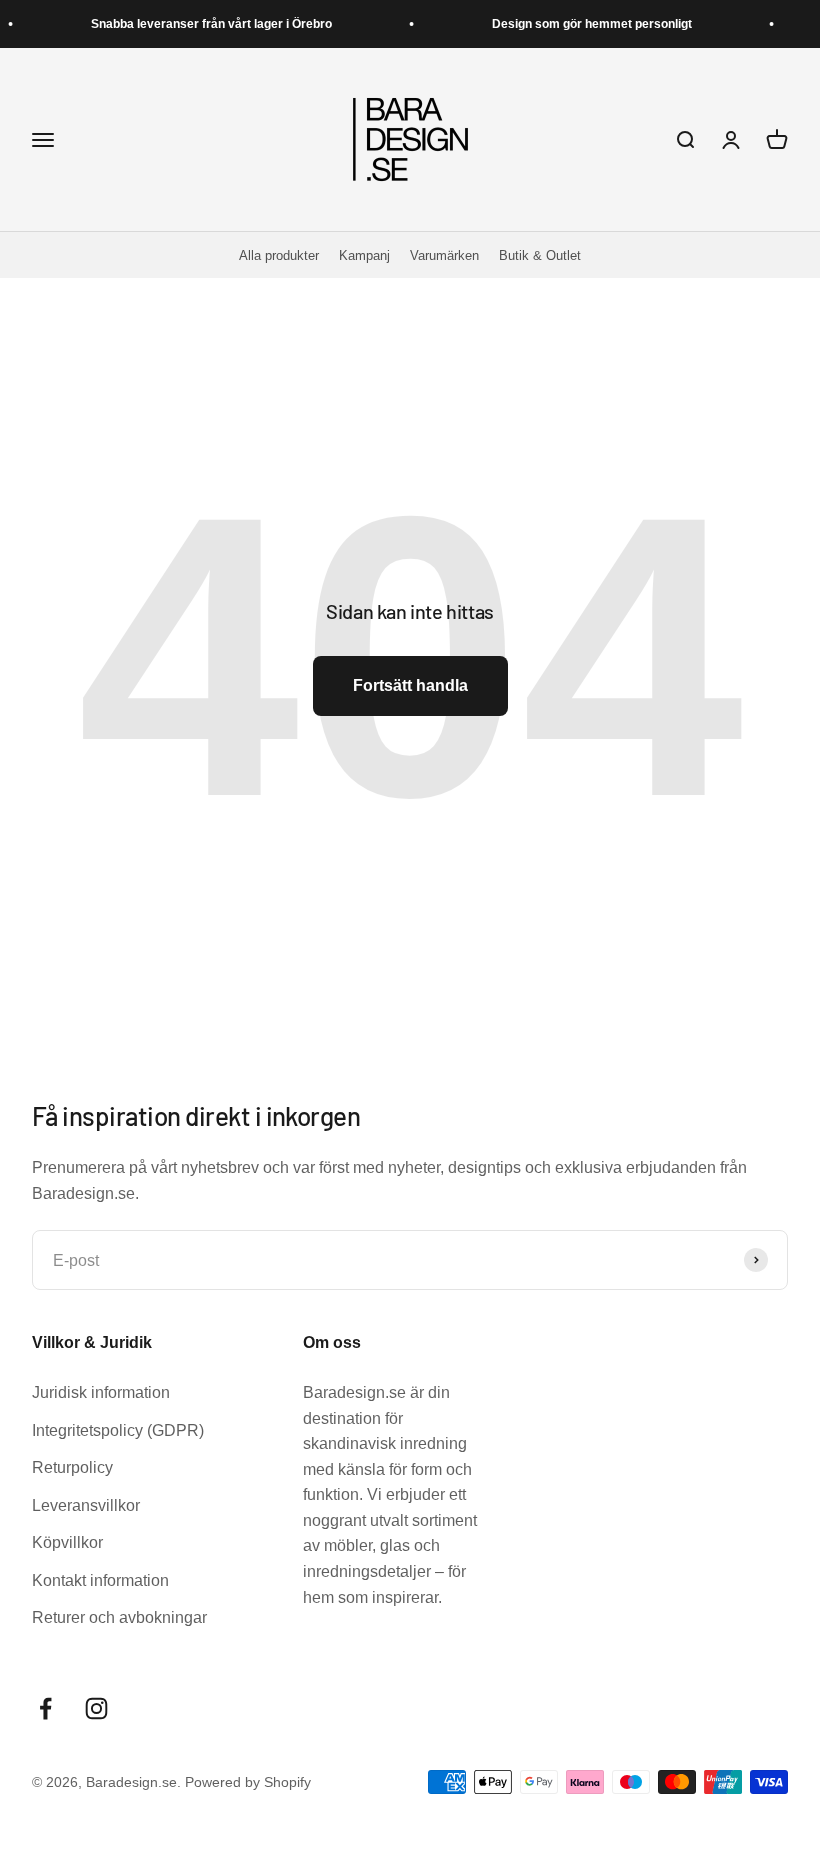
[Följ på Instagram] (96, 1708)
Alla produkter (279, 255)
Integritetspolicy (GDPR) (118, 1430)
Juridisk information (101, 1392)
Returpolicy (72, 1467)
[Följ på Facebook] (45, 1708)
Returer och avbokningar (119, 1617)
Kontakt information (100, 1580)
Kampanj (364, 255)
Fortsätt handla (410, 685)
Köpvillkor (67, 1542)
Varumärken (444, 255)
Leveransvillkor (86, 1505)
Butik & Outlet (540, 255)
